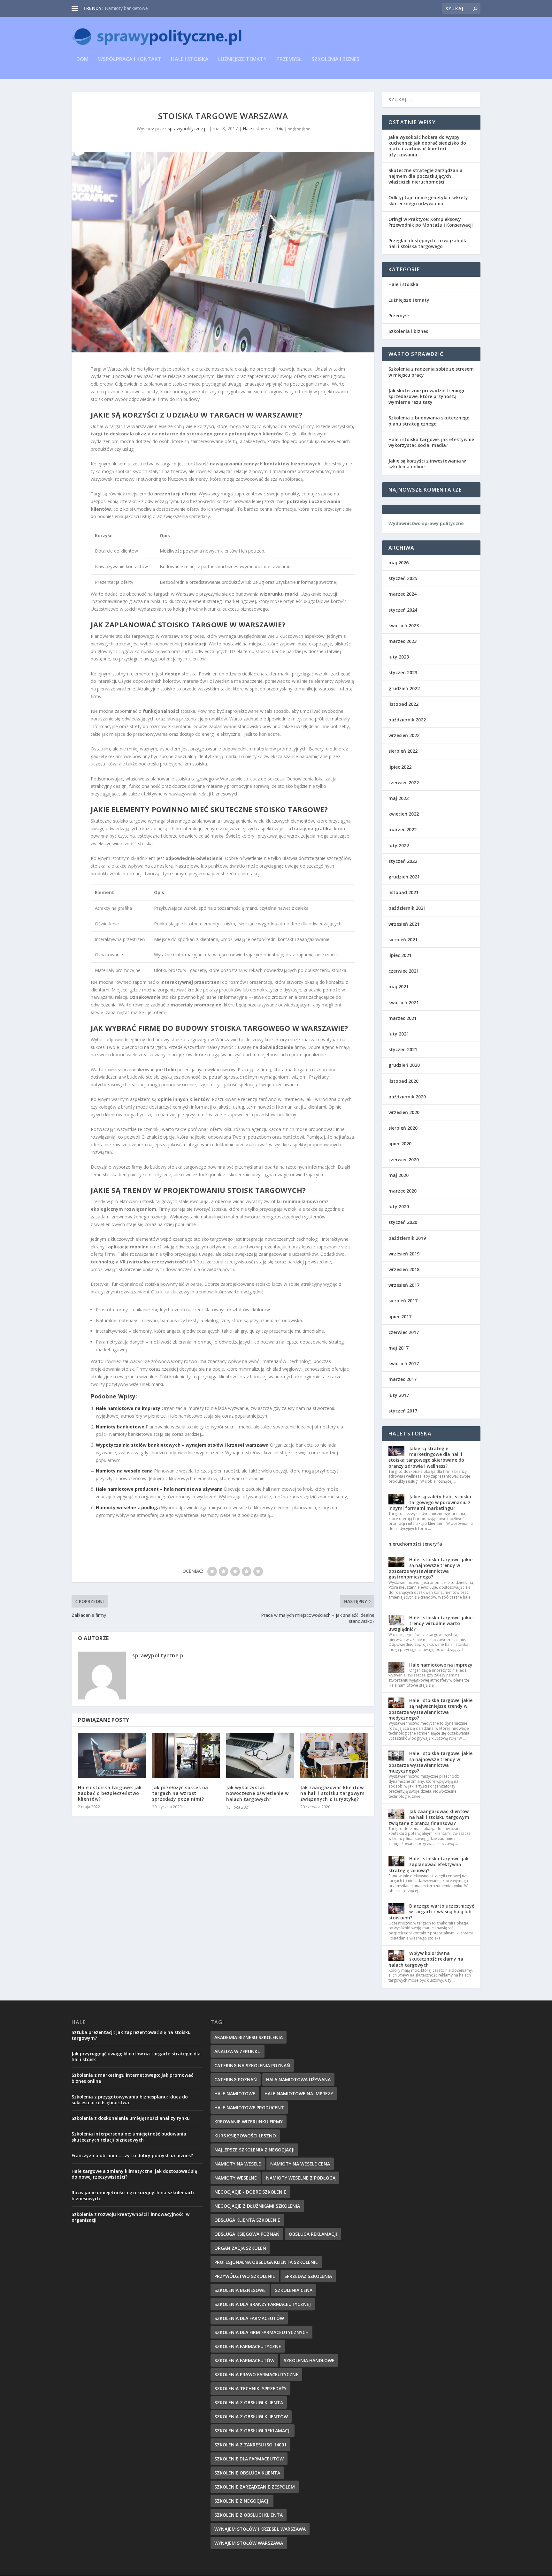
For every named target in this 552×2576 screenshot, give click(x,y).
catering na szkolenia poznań (252, 2065)
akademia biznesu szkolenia (249, 2037)
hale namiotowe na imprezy (299, 2094)
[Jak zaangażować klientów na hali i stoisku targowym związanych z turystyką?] (334, 1755)
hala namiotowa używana (298, 2079)
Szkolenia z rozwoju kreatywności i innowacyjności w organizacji (130, 2217)
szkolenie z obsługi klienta (249, 2515)
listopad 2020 (403, 1081)
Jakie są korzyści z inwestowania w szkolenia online (427, 464)
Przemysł (289, 60)
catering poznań (236, 2079)
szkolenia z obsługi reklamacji (253, 2431)
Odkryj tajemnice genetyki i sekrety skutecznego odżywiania (428, 200)
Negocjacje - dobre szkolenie (250, 2192)
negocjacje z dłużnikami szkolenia (257, 2206)
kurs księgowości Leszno (245, 2136)
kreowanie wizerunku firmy (249, 2122)
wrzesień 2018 (404, 1269)
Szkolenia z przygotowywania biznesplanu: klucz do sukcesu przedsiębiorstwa (130, 2100)
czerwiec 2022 (404, 783)
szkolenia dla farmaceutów (249, 2318)
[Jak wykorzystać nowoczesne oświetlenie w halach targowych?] (260, 1756)
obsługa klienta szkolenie (247, 2220)
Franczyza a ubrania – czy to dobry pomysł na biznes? (132, 2155)
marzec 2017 (402, 1379)
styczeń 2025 (403, 578)
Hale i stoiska (190, 60)
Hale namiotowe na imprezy (128, 1408)
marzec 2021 (402, 1018)
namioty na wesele (238, 2164)
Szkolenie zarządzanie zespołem (255, 2487)
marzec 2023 (402, 641)
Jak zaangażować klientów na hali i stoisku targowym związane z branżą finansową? (429, 1817)
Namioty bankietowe (120, 1427)
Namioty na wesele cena (124, 1471)
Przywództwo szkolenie (245, 2276)
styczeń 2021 (403, 1049)
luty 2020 (399, 1206)
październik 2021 (407, 908)
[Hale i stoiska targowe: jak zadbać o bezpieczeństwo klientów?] (112, 1755)
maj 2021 (399, 987)
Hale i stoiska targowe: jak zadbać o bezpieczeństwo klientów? (110, 1793)
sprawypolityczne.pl (188, 128)
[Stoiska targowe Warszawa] (223, 252)
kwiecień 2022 (404, 814)
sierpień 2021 (403, 940)
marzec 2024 (402, 594)
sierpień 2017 (403, 1301)
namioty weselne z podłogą (301, 2178)
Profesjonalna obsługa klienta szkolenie (266, 2262)
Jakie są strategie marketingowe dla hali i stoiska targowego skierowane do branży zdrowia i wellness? (426, 1457)
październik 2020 (407, 1097)
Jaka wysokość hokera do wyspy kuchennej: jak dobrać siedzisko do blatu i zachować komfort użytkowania (427, 146)
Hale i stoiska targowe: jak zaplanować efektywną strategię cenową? (429, 1864)
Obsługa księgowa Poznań (247, 2234)
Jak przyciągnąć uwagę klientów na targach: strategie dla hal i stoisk (136, 2056)
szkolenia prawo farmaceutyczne (256, 2374)
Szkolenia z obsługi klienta (249, 2403)
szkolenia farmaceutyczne (248, 2346)
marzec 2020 (402, 1191)
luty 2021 (399, 1034)
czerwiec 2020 (404, 1160)
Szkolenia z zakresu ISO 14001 (250, 2445)
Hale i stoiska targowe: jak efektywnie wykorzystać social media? (431, 442)
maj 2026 (399, 563)
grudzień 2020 (404, 1065)
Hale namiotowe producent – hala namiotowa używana (159, 1489)
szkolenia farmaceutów (244, 2360)
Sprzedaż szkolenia (308, 2276)
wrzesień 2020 (404, 1112)
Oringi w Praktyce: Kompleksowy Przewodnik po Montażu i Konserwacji (431, 222)
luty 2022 (399, 845)
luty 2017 (399, 1395)
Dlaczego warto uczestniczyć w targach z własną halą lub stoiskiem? (431, 1912)
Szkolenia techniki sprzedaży (250, 2388)
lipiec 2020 (400, 1144)
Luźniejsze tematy (242, 60)
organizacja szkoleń (240, 2248)
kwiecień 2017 (404, 1363)
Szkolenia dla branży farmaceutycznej (263, 2304)
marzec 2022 (402, 829)
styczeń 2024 (403, 610)
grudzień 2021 (404, 877)
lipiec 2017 (400, 1317)
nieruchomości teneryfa (415, 1544)
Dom (82, 60)
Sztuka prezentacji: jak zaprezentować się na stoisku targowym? (131, 2035)
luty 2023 (399, 657)
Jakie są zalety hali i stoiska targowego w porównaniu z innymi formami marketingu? (430, 1502)
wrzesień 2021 (404, 924)
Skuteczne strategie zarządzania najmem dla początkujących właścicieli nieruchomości (425, 176)
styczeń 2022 (403, 861)
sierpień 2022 (403, 751)
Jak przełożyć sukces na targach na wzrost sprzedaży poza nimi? (180, 1793)
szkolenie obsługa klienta (247, 2473)
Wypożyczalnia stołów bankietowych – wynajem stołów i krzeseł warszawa (182, 1445)
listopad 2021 (403, 892)
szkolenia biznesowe (240, 2290)
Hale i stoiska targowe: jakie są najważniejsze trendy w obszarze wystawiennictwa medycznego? (430, 1709)
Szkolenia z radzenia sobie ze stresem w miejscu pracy (431, 372)
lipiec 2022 (400, 767)
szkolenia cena (294, 2290)
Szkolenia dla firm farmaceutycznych (261, 2332)
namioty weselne (236, 2178)
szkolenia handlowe (309, 2360)
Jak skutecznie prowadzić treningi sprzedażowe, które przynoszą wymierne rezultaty (426, 396)
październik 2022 (407, 720)
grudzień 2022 (404, 688)
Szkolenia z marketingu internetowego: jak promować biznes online (132, 2078)
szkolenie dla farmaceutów (249, 2459)
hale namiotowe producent (249, 2108)
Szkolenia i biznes (335, 60)
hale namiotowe (235, 2094)
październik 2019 (407, 1238)
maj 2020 (399, 1175)
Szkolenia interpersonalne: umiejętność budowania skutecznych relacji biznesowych (129, 2137)
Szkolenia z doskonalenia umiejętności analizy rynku (131, 2118)
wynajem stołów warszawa (249, 2543)
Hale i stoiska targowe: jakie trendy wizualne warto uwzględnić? (430, 1623)
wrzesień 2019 (404, 1254)
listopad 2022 (403, 704)
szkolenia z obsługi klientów (251, 2417)
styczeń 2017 (403, 1411)
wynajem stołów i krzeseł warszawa (260, 2529)
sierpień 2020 (403, 1128)
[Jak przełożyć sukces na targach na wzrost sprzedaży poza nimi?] (186, 1755)
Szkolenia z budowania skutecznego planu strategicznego (429, 421)
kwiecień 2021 (404, 1002)
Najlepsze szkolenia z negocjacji (254, 2150)
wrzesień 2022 (404, 735)
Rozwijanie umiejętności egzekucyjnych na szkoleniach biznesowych (133, 2195)
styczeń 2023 (403, 672)
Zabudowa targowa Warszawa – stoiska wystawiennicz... (163, 8)
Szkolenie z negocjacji (242, 2501)
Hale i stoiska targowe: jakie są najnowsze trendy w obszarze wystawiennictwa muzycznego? (430, 1762)
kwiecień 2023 (404, 625)
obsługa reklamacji (313, 2234)
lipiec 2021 (400, 955)
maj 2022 (399, 798)
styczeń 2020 (403, 1222)
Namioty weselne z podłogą (128, 1507)
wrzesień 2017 (404, 1285)
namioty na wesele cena (300, 2164)
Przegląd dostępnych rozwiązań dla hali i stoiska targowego (428, 243)
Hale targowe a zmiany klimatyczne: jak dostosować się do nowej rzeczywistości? (134, 2174)
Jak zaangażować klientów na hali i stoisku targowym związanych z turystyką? (332, 1793)
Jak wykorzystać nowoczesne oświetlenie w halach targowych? (257, 1793)
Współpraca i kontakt (130, 60)
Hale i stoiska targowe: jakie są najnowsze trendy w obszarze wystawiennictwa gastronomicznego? (430, 1568)
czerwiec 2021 (404, 971)
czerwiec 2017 (404, 1332)
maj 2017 (399, 1348)
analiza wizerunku (238, 2051)
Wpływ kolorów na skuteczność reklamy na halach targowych (426, 1959)
